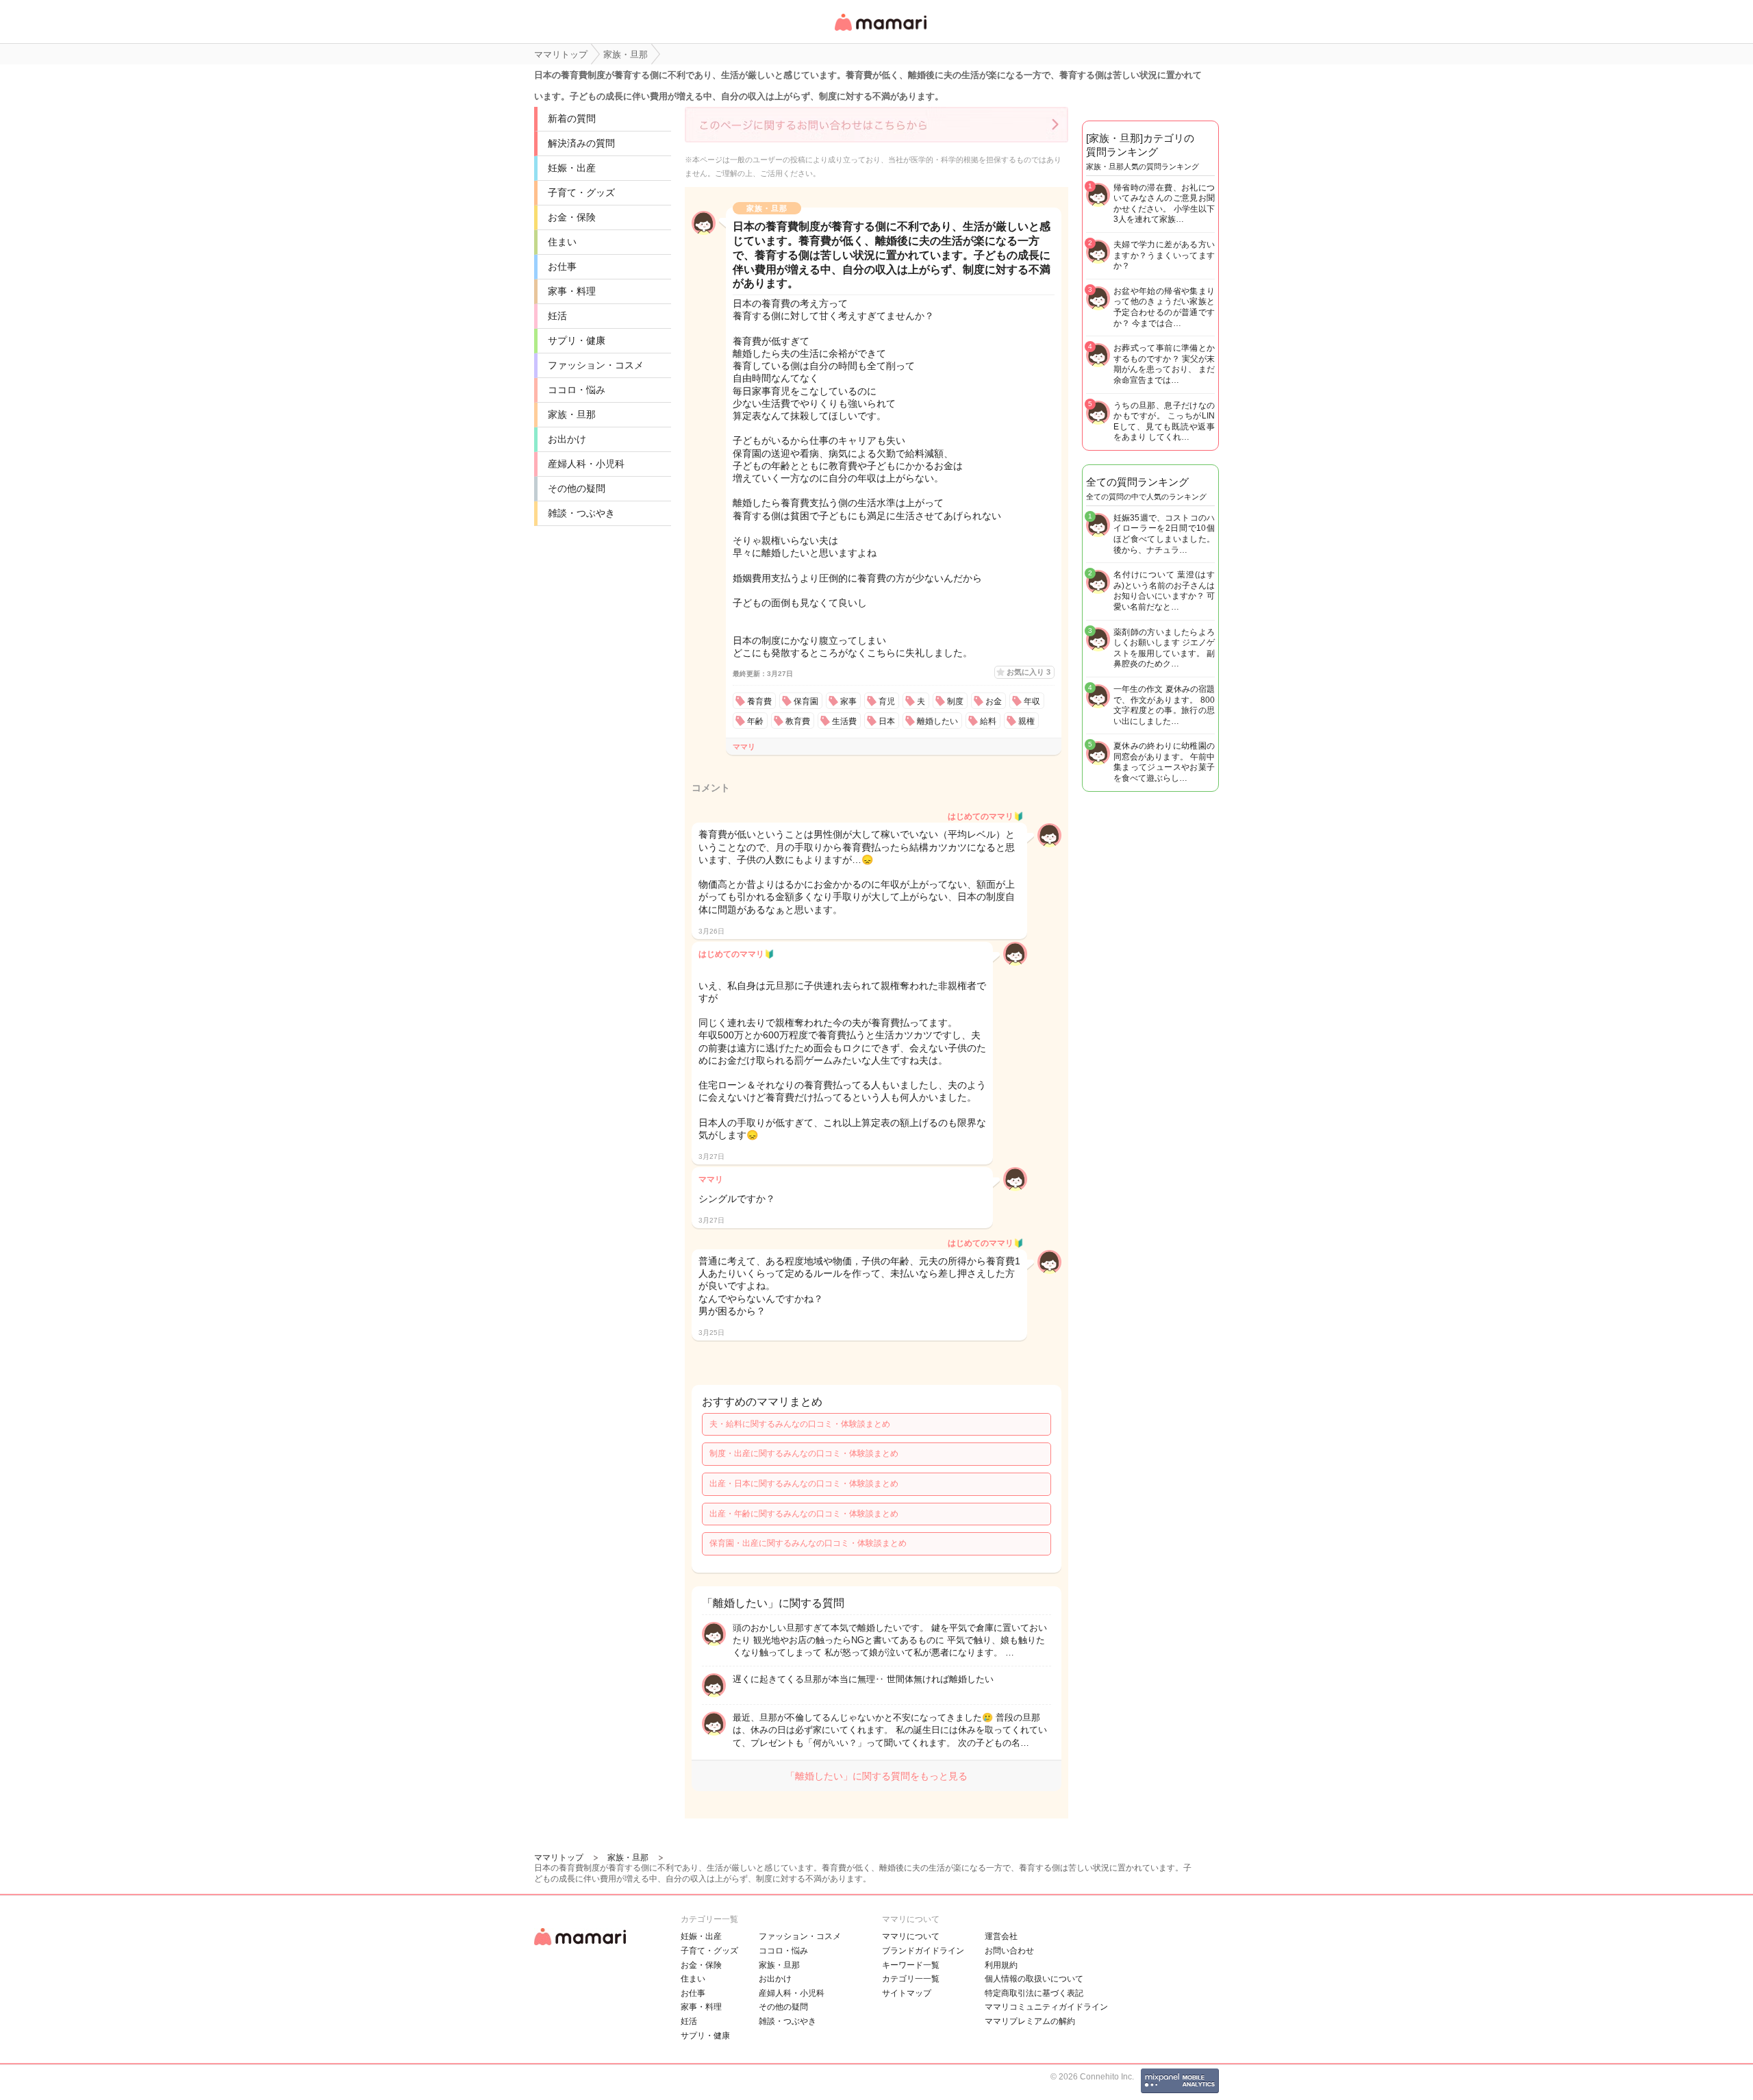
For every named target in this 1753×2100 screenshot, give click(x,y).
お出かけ (567, 439)
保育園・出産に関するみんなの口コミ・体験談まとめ (808, 1543)
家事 (848, 701)
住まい (562, 242)
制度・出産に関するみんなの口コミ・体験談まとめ (804, 1453)
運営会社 (1001, 1936)
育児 (887, 701)
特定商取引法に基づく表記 (1034, 1993)
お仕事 (562, 266)
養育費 (759, 701)
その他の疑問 (577, 488)
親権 (1026, 721)
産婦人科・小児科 (586, 464)
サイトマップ (907, 1993)
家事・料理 (572, 291)
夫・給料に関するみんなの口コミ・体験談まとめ (800, 1424)
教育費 (798, 721)
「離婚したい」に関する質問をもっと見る (876, 1776)
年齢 (755, 721)
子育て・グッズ (581, 192)
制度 (955, 701)
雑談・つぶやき (581, 513)
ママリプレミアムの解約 (1030, 2021)
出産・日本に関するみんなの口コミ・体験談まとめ (804, 1484)
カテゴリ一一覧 (911, 1979)
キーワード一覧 (911, 1965)
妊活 (557, 316)
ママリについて (911, 1936)
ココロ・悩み (577, 390)
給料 (988, 721)
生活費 (844, 721)
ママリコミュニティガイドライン (1046, 2007)
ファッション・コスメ (596, 365)
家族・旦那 (572, 414)
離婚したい (937, 721)
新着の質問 (572, 118)
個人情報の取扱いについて (1034, 1979)
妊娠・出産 (572, 168)
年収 (1032, 701)
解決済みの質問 (581, 143)
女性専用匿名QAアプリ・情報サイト (880, 32)
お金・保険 (572, 217)
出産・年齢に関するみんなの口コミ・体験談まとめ (804, 1514)
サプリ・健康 (577, 340)
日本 (887, 721)
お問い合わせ (1009, 1951)
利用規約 (1001, 1965)
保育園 (806, 701)
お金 (994, 701)
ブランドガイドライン (923, 1951)
